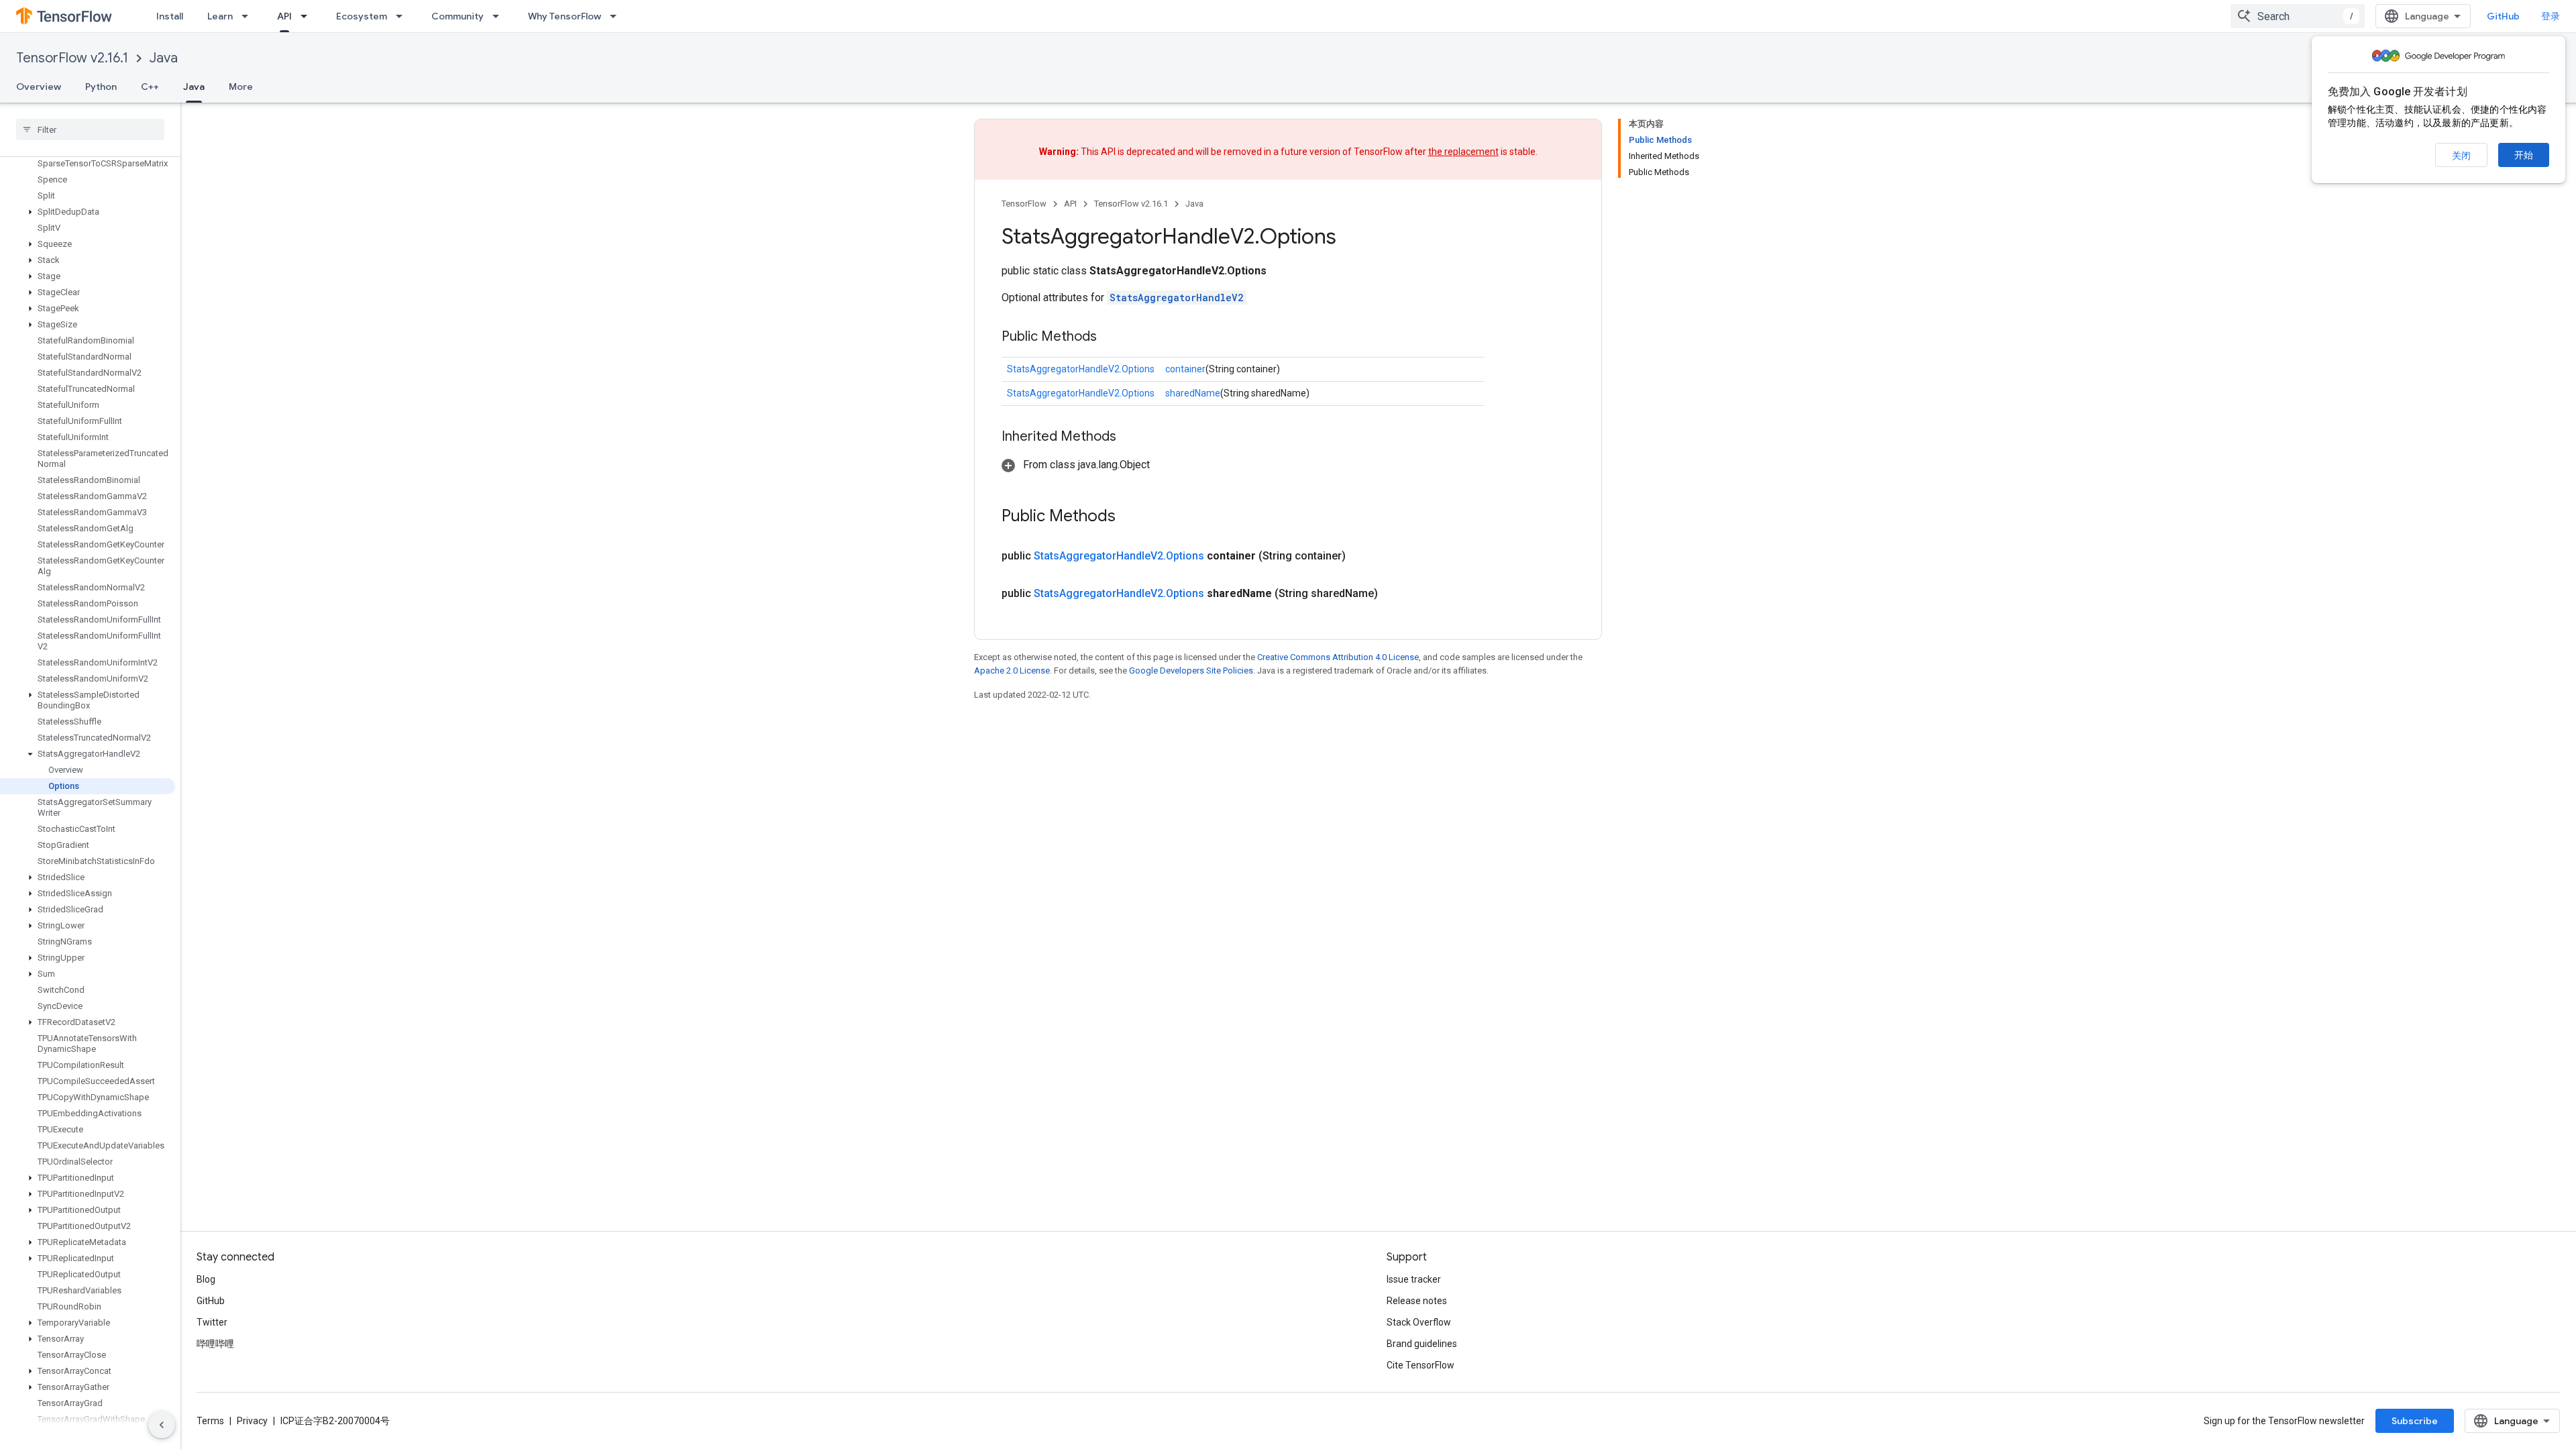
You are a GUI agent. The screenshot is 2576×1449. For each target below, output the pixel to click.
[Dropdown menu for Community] (500, 16)
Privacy (252, 1421)
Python (101, 87)
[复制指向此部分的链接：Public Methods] (1110, 337)
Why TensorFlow (565, 16)
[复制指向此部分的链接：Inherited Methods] (1130, 437)
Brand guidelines (1422, 1344)
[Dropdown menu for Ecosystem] (403, 16)
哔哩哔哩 (215, 1344)
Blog (206, 1279)
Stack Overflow (1419, 1322)
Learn (220, 16)
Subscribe (2415, 1421)
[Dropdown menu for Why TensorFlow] (617, 16)
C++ (150, 87)
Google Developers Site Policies (1191, 670)
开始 (2524, 155)
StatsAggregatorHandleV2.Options (1081, 369)
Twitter (212, 1322)
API (284, 16)
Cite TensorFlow (1420, 1365)
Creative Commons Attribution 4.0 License (1338, 657)
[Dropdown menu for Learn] (249, 16)
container (1185, 369)
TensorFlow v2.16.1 (72, 58)
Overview (39, 87)
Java (164, 58)
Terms (210, 1421)
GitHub (2503, 16)
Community (458, 16)
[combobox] (2298, 16)
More (241, 87)
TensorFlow (1024, 204)
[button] (88, 212)
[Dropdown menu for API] (308, 16)
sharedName (1193, 393)
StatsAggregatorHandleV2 (1177, 298)
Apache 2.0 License (1012, 670)
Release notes (1417, 1301)
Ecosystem (362, 16)
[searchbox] (90, 129)
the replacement (1463, 152)
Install (170, 16)
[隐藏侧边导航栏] (162, 1425)
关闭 (2461, 156)
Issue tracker (1414, 1279)
